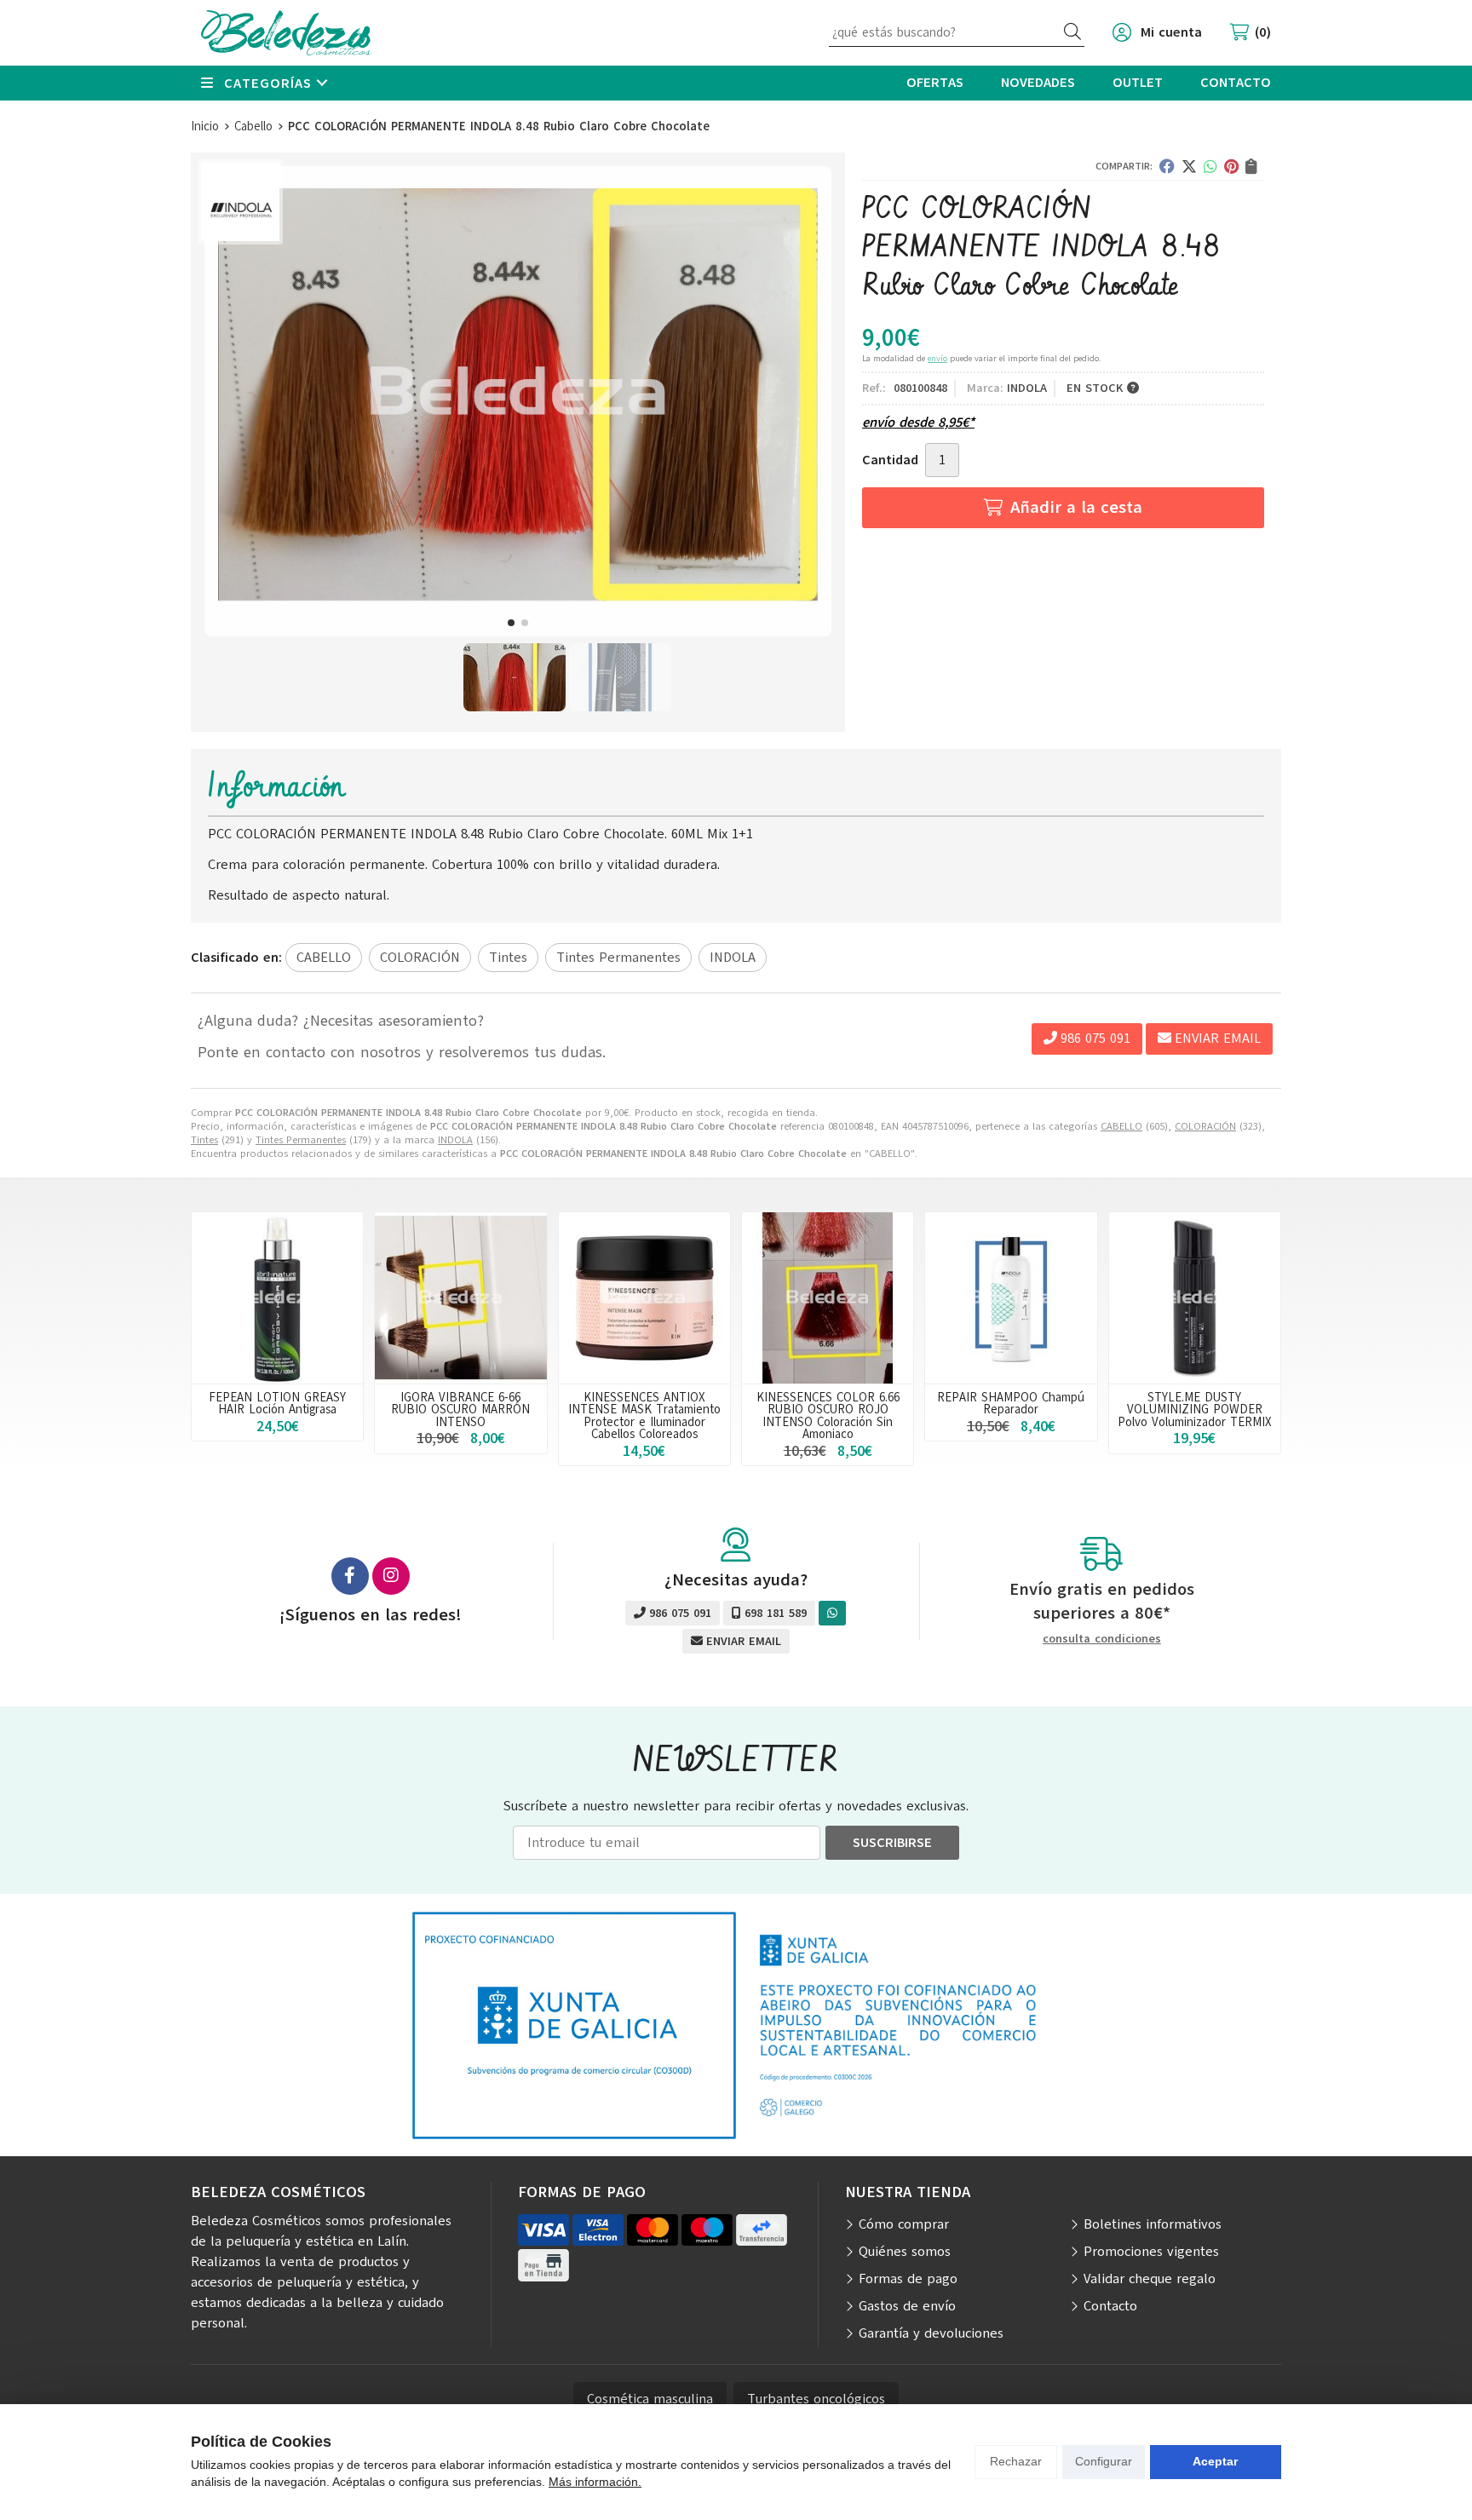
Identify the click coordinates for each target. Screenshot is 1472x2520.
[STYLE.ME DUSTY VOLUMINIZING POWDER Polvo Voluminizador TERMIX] (1195, 1298)
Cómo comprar (904, 2224)
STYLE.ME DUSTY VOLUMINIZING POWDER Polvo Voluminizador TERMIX (1195, 1410)
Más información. (595, 2482)
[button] (511, 623)
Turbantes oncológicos (816, 2399)
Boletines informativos (1153, 2224)
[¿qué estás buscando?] (957, 32)
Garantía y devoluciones (931, 2333)
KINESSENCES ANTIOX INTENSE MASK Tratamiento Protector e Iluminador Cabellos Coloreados (644, 1415)
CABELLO (1121, 1126)
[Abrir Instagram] (391, 1576)
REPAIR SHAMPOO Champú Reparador (1011, 1403)
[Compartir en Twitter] (1189, 166)
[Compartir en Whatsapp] (1210, 166)
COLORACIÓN (1205, 1126)
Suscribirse (892, 1843)
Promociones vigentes (1151, 2252)
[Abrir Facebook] (350, 1576)
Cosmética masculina (650, 2399)
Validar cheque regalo (1150, 2279)
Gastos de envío (907, 2306)
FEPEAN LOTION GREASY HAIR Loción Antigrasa (277, 1403)
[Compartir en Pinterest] (1231, 166)
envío (937, 358)
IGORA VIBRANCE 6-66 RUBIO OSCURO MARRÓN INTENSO (460, 1410)
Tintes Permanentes (301, 1140)
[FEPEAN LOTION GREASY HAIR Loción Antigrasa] (277, 1298)
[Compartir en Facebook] (1167, 166)
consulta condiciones (1102, 1640)
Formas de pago (908, 2279)
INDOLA (455, 1140)
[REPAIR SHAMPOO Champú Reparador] (1011, 1298)
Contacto (1110, 2306)
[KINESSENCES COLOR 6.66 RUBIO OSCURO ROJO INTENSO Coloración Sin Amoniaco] (828, 1298)
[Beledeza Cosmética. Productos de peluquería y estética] (286, 33)
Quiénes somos (905, 2252)
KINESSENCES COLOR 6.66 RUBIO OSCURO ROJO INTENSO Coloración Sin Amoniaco (828, 1415)
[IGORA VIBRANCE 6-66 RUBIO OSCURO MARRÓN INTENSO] (460, 1298)
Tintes (204, 1140)
